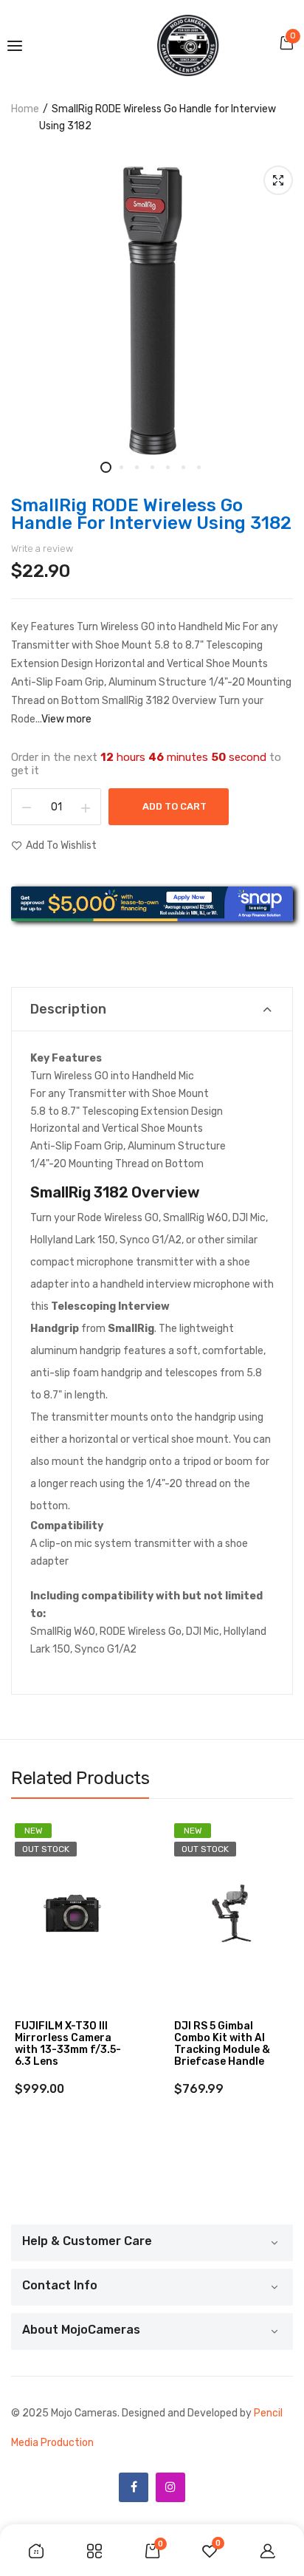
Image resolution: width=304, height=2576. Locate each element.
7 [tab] (199, 467)
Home (25, 109)
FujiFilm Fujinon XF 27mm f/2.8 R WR (223, 2032)
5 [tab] (168, 467)
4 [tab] (152, 467)
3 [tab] (137, 467)
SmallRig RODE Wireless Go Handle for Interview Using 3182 (151, 514)
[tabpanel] (152, 310)
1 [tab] (106, 467)
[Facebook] (134, 2487)
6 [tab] (183, 467)
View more (66, 719)
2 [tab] (121, 467)
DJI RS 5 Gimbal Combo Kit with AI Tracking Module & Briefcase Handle (63, 2044)
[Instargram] (170, 2487)
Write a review (42, 549)
